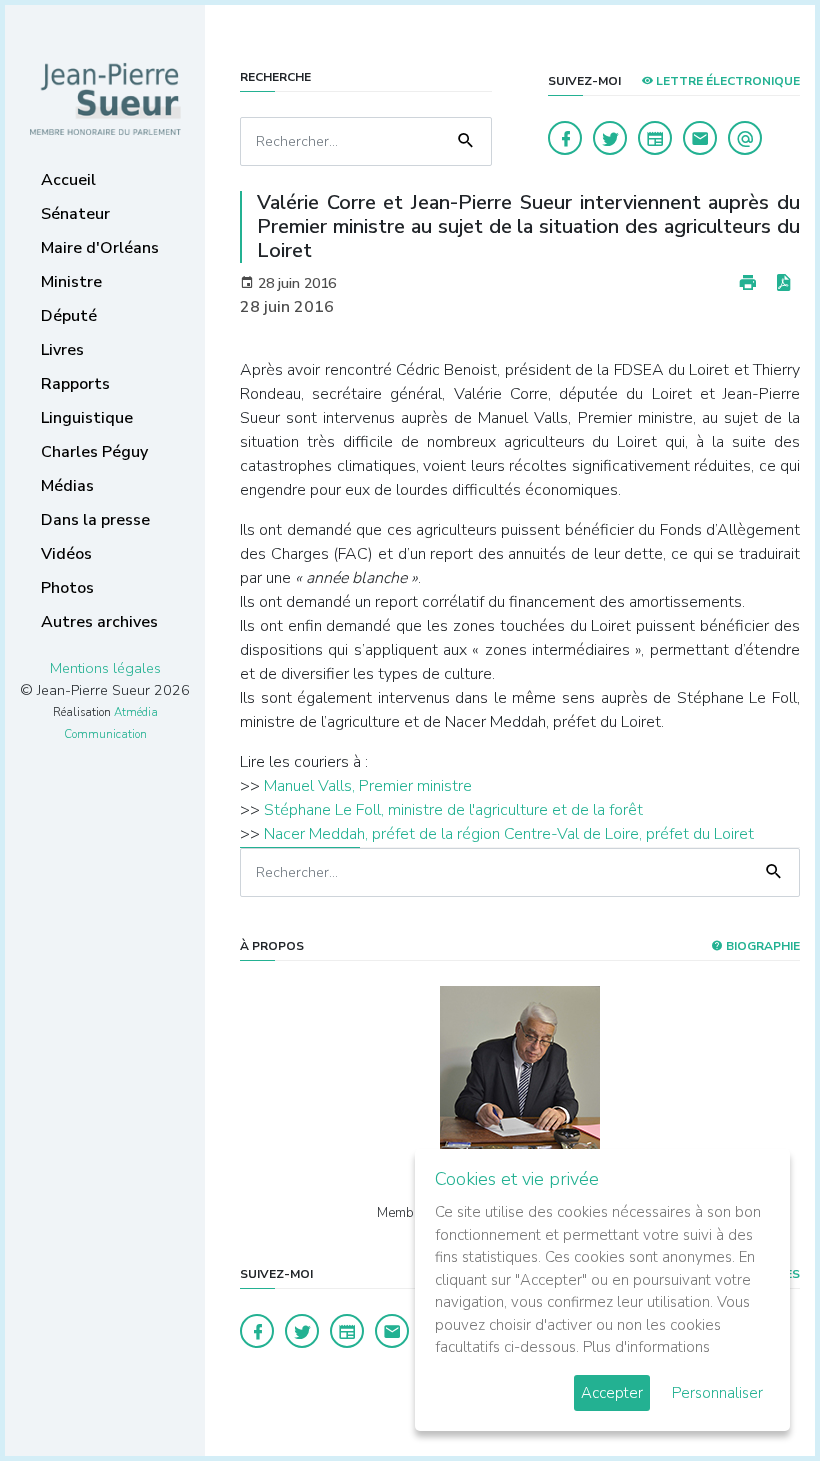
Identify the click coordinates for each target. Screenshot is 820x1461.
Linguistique (87, 418)
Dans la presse (95, 520)
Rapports (75, 384)
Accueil (68, 180)
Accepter (612, 1393)
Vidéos (66, 554)
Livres (62, 350)
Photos (67, 588)
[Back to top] (758, 1399)
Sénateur (75, 214)
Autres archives (99, 622)
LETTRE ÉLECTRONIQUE (726, 81)
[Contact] (700, 138)
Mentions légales (105, 668)
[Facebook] (565, 138)
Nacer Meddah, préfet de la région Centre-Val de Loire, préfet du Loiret (509, 834)
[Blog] (655, 138)
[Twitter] (610, 138)
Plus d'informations (646, 1347)
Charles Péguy (94, 452)
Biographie (761, 946)
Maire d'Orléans (100, 248)
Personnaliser (717, 1393)
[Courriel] (745, 138)
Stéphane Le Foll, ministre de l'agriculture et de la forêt (453, 810)
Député (69, 316)
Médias (67, 486)
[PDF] (783, 283)
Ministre (71, 282)
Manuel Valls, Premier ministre (368, 786)
